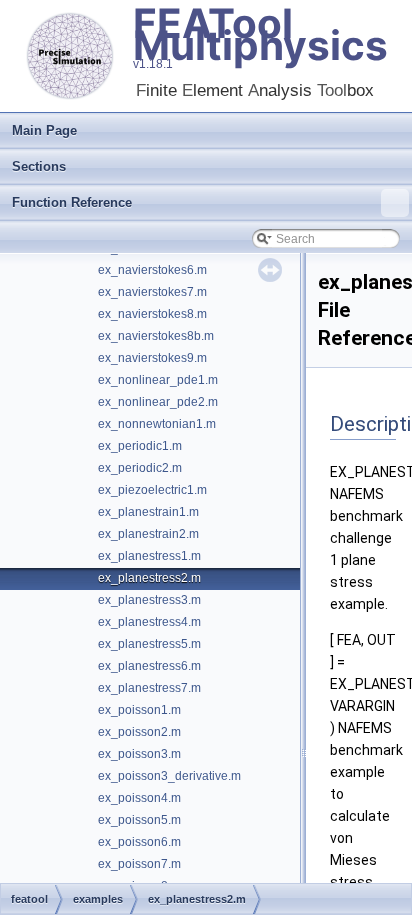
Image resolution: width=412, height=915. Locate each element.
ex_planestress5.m (149, 644)
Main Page (44, 130)
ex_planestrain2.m (148, 534)
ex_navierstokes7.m (152, 292)
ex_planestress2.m (149, 578)
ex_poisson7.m (139, 864)
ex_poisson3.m (139, 754)
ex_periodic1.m (140, 446)
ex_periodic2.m (140, 468)
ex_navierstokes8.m (152, 314)
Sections (39, 166)
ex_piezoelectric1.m (152, 490)
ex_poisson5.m (139, 820)
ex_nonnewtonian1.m (157, 424)
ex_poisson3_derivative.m (169, 776)
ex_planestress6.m (149, 666)
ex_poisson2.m (139, 732)
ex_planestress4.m (149, 622)
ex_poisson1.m (139, 710)
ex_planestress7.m (149, 688)
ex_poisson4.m (139, 798)
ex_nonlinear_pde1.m (158, 380)
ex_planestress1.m (149, 556)
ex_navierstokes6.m (152, 270)
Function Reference (72, 202)
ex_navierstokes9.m (152, 358)
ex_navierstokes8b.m (156, 336)
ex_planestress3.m (149, 600)
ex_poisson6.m (139, 842)
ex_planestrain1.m (148, 512)
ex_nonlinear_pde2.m (158, 402)
